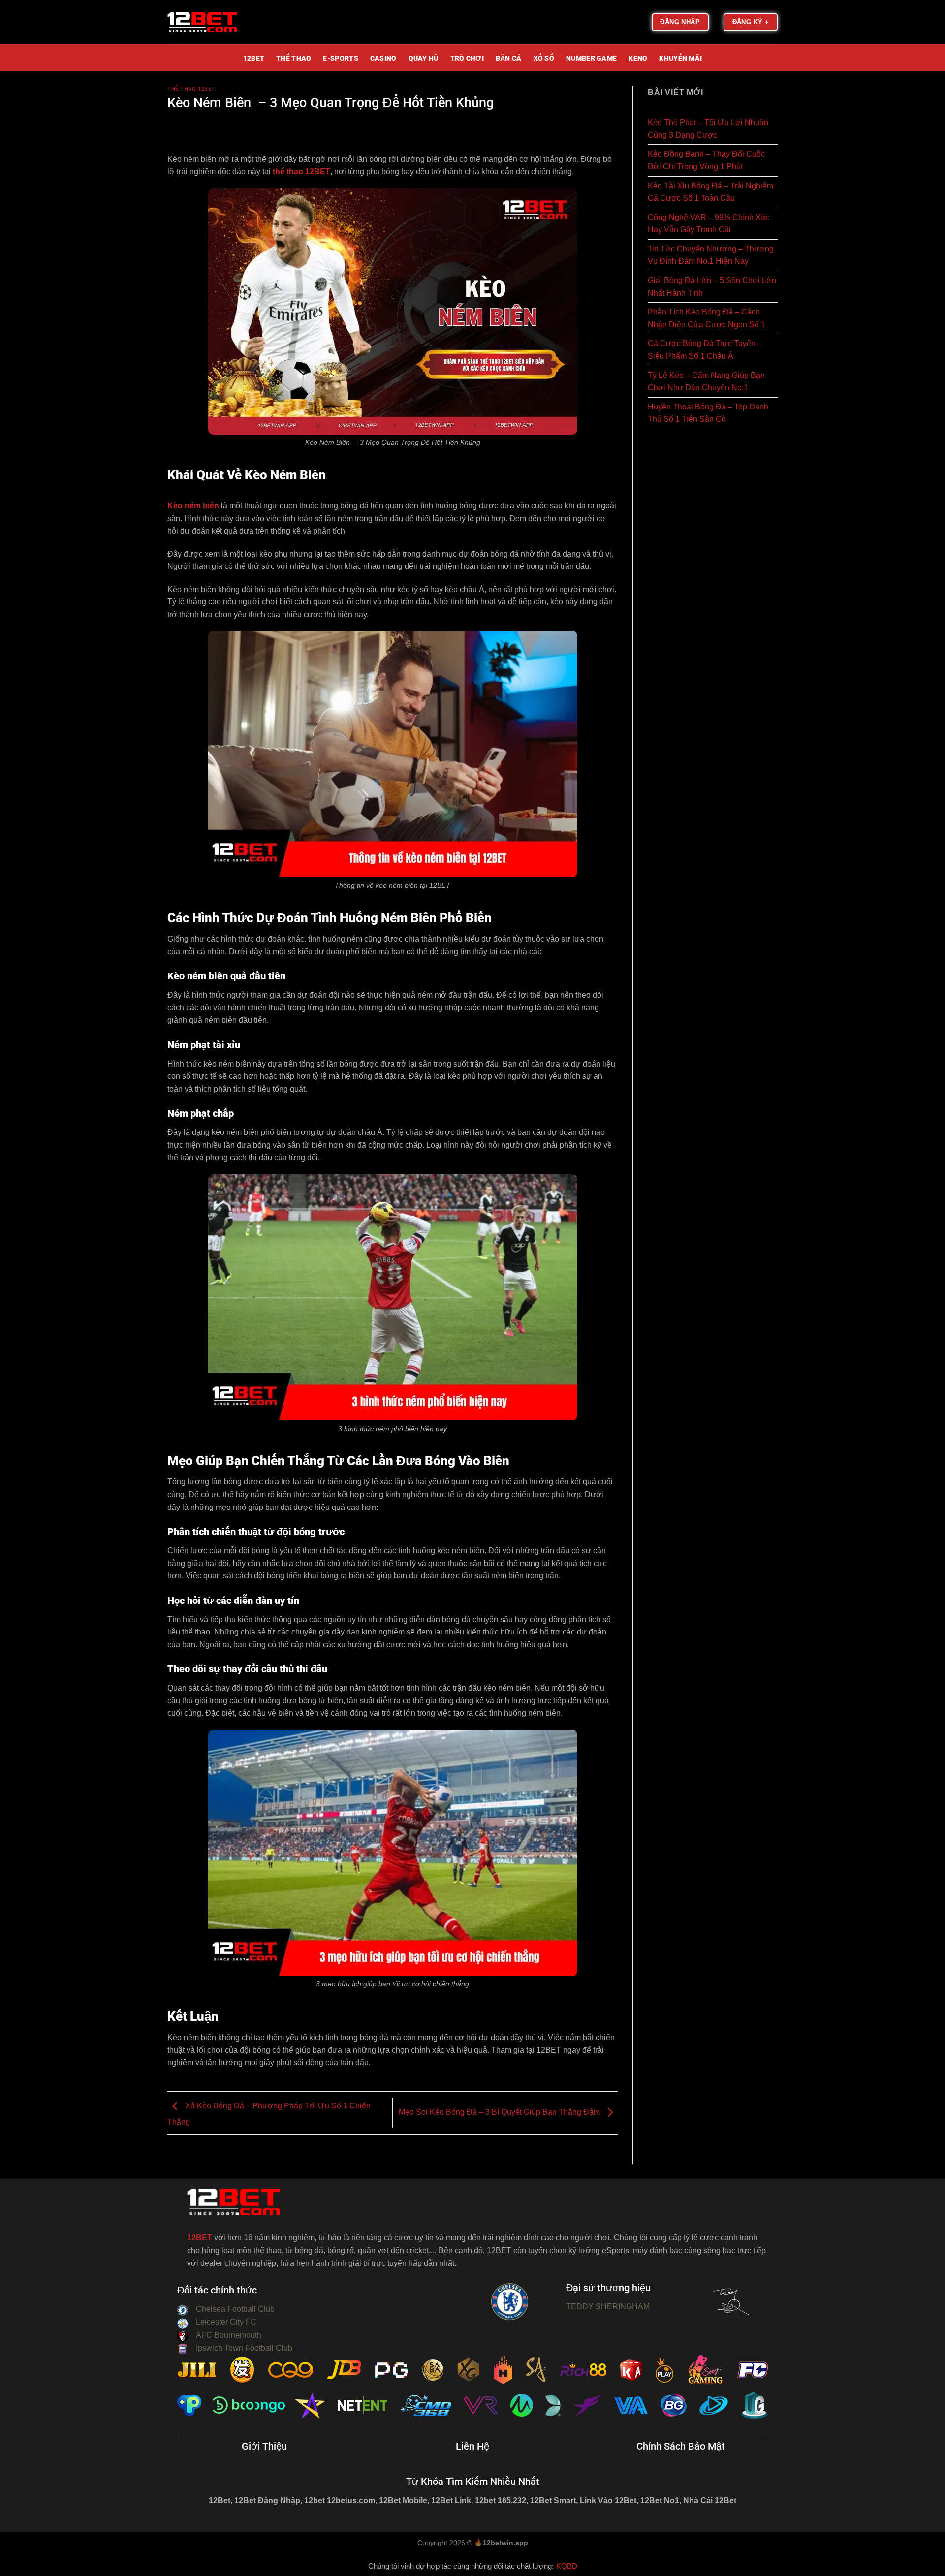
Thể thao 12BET (191, 89)
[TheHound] (217, 22)
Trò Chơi (467, 59)
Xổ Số (544, 59)
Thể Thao (294, 59)
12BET (254, 59)
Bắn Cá (509, 59)
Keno (638, 59)
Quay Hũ (424, 59)
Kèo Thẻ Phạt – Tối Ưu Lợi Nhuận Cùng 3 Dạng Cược (708, 129)
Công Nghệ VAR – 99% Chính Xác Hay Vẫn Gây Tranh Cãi (709, 224)
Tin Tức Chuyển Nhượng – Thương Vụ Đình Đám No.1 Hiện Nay (711, 255)
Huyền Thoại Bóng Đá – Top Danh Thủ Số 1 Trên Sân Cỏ (708, 413)
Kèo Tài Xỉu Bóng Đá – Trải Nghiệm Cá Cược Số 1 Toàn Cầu (710, 192)
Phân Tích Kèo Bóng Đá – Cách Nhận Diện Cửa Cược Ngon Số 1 (707, 318)
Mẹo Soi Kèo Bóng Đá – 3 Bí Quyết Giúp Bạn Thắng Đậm (500, 2112)
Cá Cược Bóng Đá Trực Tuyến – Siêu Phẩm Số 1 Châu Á (705, 350)
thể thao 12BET (301, 172)
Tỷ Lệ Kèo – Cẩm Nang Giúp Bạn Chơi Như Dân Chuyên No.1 (706, 382)
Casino (383, 59)
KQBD (567, 2566)
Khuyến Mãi (680, 59)
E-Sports (340, 59)
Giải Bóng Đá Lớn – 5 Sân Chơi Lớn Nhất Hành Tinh (712, 287)
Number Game (591, 59)
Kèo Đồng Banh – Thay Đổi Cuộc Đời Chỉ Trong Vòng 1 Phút (706, 160)
